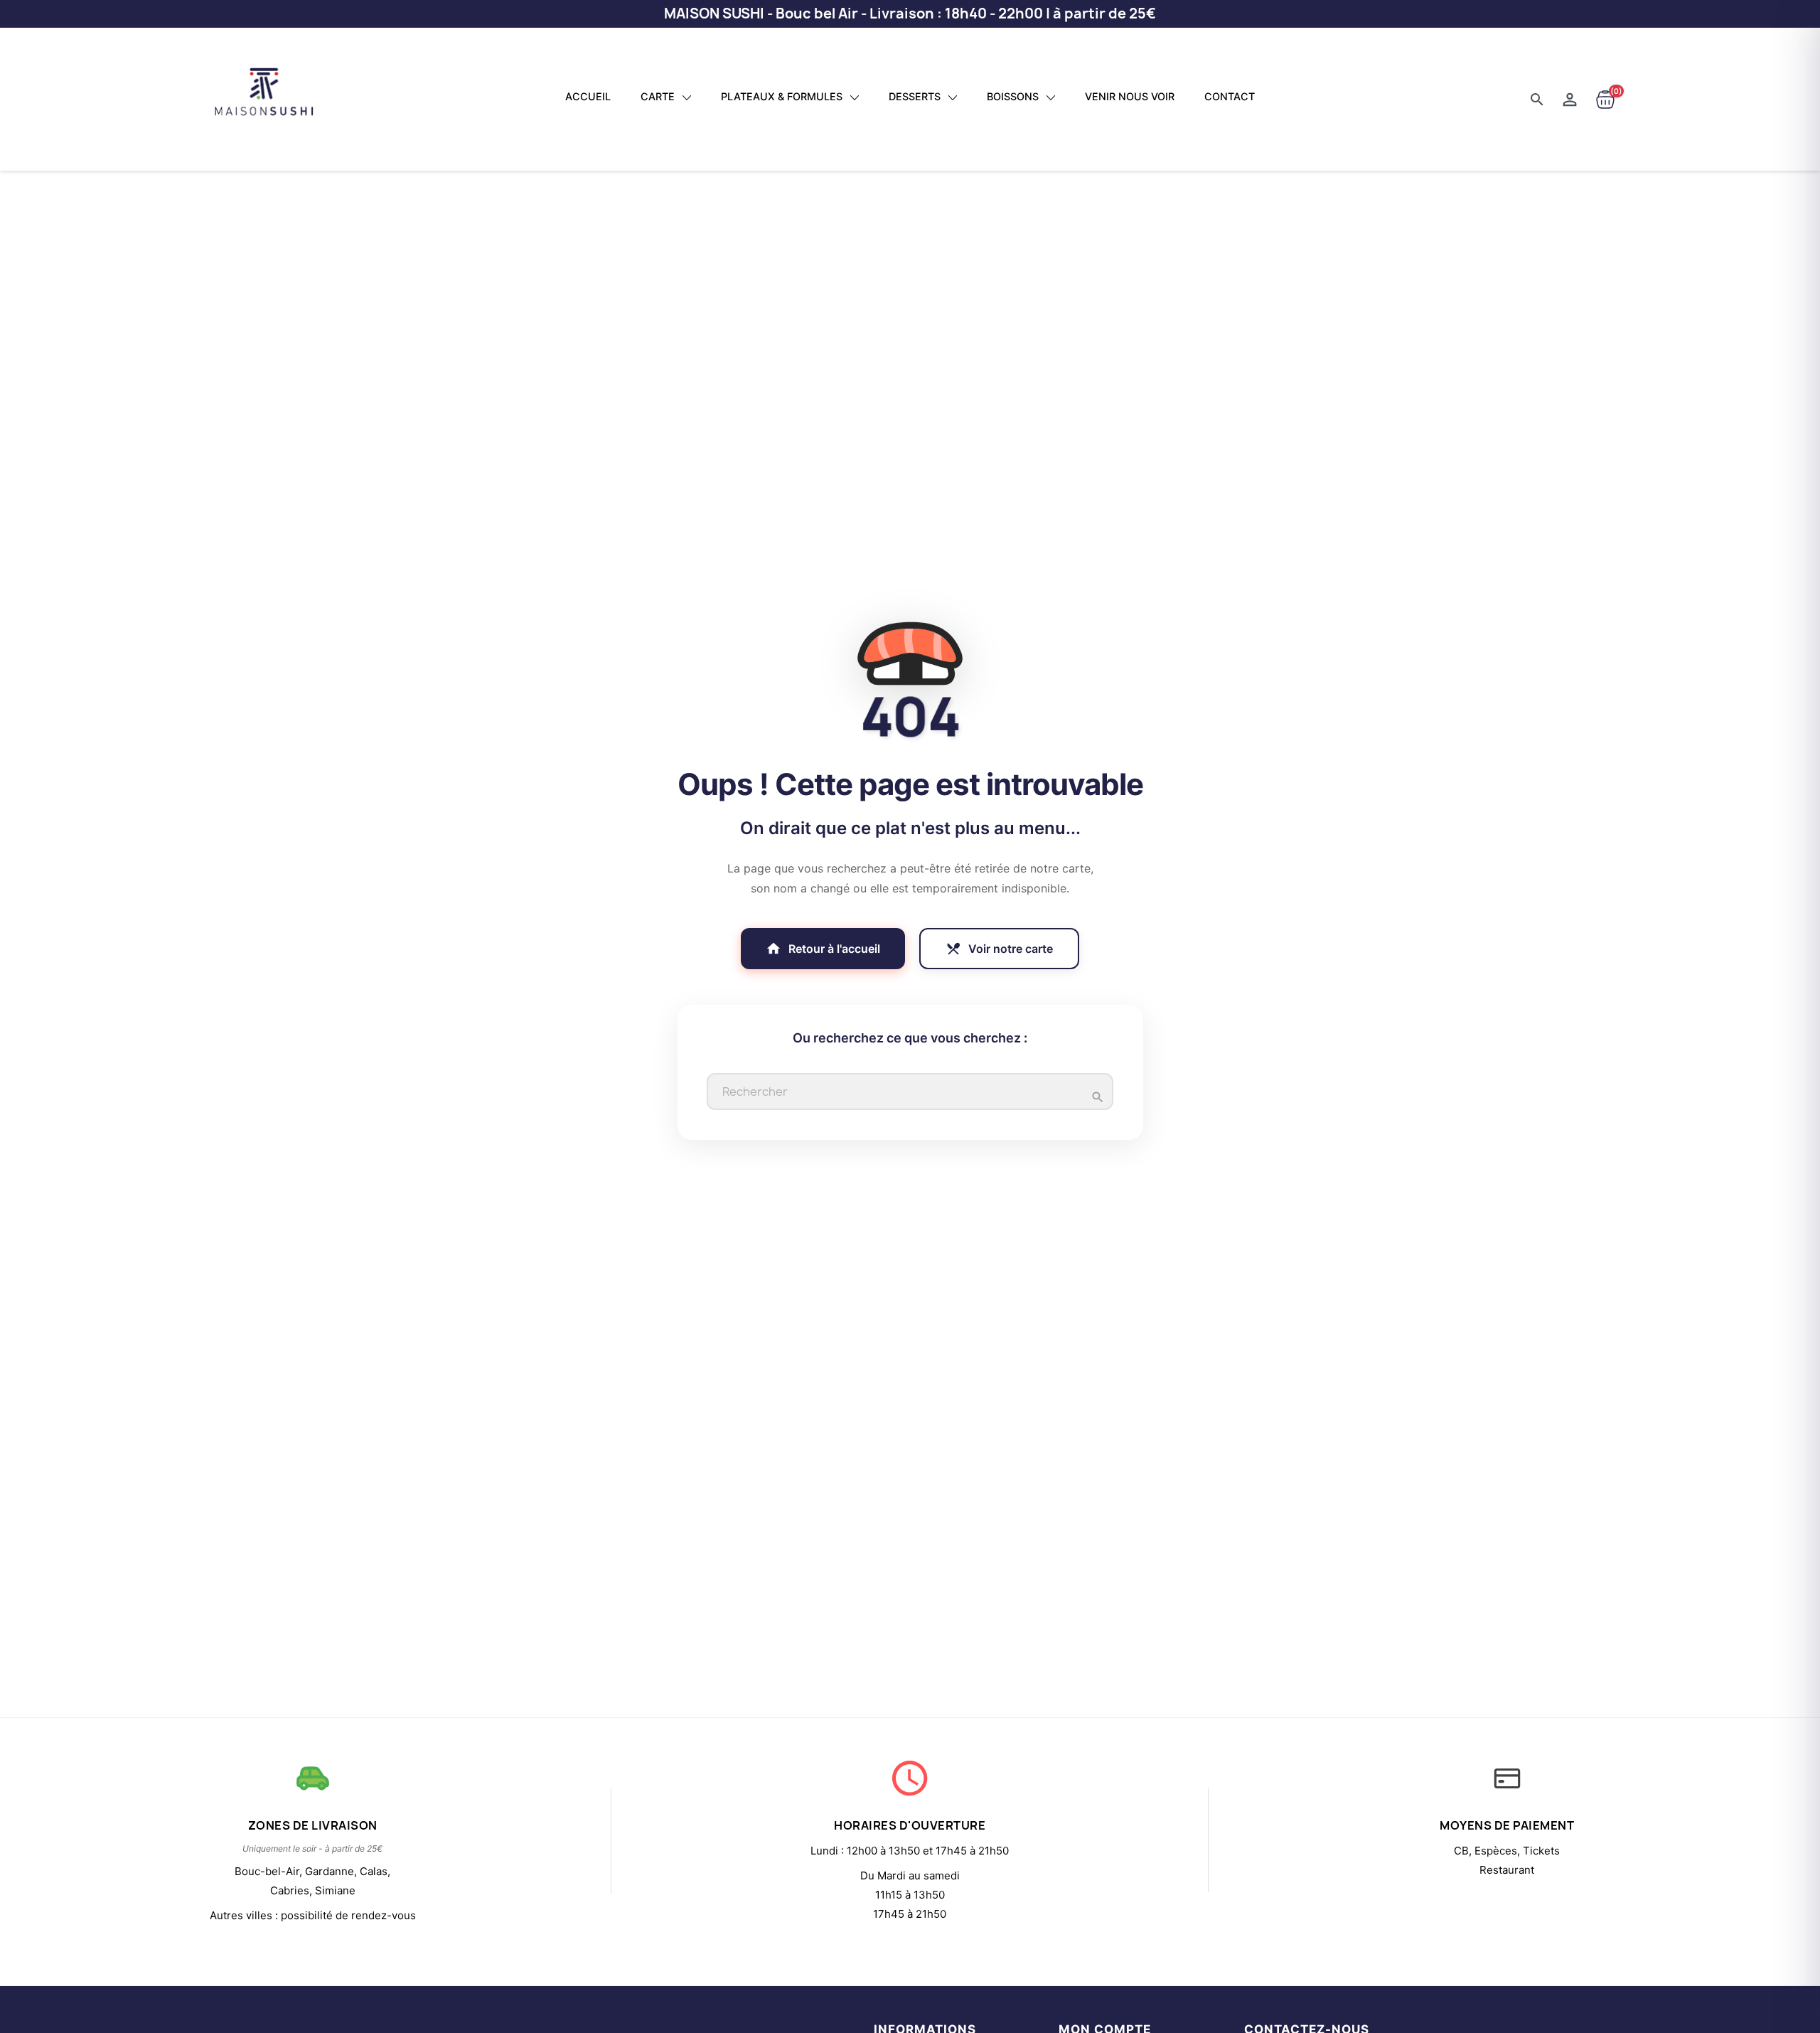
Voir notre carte (999, 949)
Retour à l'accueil (823, 949)
